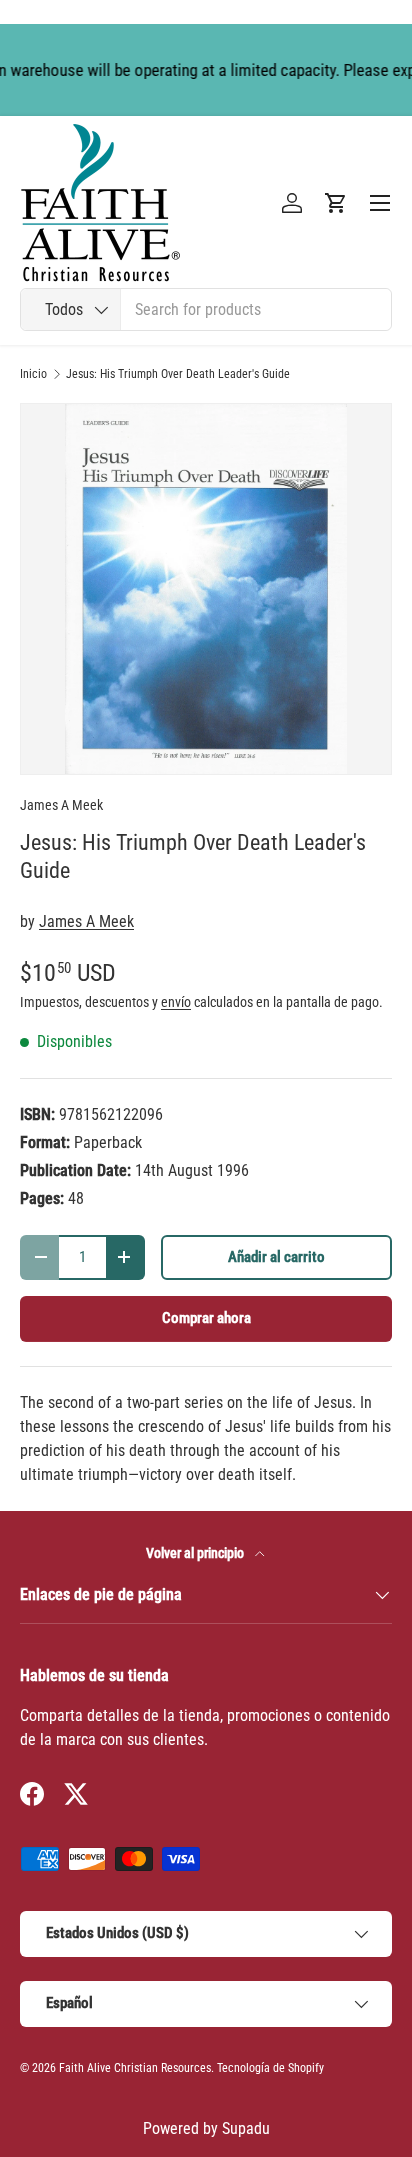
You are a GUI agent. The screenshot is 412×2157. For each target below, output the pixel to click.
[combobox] (206, 309)
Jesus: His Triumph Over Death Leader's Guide (178, 374)
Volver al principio (196, 1553)
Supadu (246, 2128)
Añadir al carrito (276, 1257)
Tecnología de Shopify (270, 2068)
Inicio (33, 374)
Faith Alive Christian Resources (135, 2068)
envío (176, 1002)
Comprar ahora (206, 1318)
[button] (336, 203)
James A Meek (61, 805)
